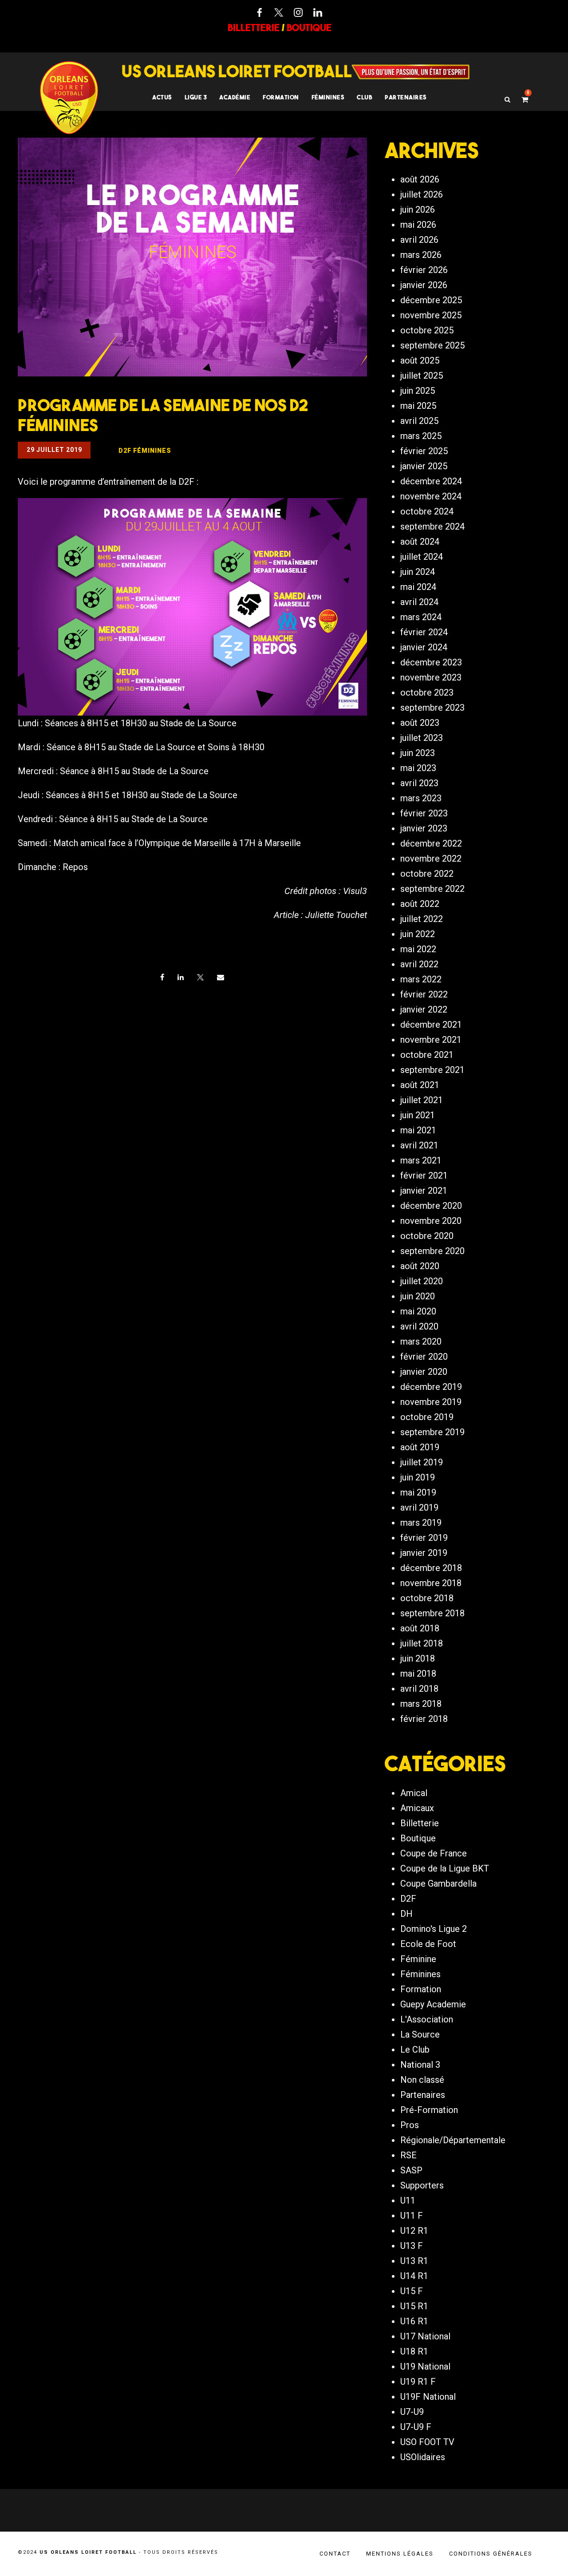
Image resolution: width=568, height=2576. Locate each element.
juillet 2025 (422, 376)
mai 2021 (418, 1130)
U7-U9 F (416, 2427)
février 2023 (424, 813)
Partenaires (423, 2095)
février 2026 (424, 270)
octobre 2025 (427, 330)
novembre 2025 (431, 315)
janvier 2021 (424, 1191)
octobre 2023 (427, 692)
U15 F (412, 2291)
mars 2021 (421, 1160)
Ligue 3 (196, 97)
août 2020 (420, 1266)
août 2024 (420, 542)
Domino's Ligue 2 (434, 1929)
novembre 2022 (431, 859)
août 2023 (420, 723)
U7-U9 (412, 2412)
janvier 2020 (424, 1372)
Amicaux (417, 1808)
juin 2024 (418, 572)
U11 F (412, 2216)
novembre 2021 (431, 1040)
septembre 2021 (432, 1070)
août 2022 (420, 904)
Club (365, 97)
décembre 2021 (431, 1025)
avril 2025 (419, 421)
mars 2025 (421, 436)
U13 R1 (414, 2261)
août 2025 (420, 360)
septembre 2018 (432, 1613)
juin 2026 (418, 210)
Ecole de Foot (428, 1944)
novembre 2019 (431, 1402)
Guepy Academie (433, 2004)
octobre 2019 (427, 1417)
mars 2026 (421, 255)
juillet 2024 (422, 557)
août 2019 (420, 1447)
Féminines (328, 97)
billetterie (254, 28)
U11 (408, 2200)
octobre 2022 (427, 874)
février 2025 (424, 451)
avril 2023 (419, 783)
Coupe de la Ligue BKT (445, 1868)
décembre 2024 (431, 481)
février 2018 (424, 1719)
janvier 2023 (424, 828)
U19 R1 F (418, 2382)
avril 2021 (419, 1145)
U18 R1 (414, 2351)
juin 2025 (418, 391)
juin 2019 (418, 1477)
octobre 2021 (427, 1055)
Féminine (418, 1959)
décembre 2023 (431, 662)
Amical (414, 1793)
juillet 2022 (422, 919)
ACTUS (162, 97)
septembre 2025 (432, 345)
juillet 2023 (422, 738)
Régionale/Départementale (453, 2140)
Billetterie (420, 1823)
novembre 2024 (431, 496)
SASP (411, 2170)
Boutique (418, 1838)
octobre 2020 (427, 1236)
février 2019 (424, 1538)
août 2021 (420, 1085)
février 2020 (424, 1357)
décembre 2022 (431, 843)
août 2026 (420, 179)
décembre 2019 (431, 1387)
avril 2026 (419, 240)
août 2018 (420, 1628)
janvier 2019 (424, 1553)
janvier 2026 (424, 285)
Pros (410, 2125)
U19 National (425, 2366)
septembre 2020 (432, 1251)
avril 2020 (419, 1326)
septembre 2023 (432, 708)
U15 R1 (414, 2306)
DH (406, 1914)
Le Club (415, 2050)
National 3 (420, 2065)
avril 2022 (419, 964)
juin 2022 (418, 934)
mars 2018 (421, 1704)
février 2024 (424, 632)
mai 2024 (418, 587)
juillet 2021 (422, 1100)
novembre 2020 (431, 1221)
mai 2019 (418, 1492)
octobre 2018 (427, 1598)
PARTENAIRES (406, 97)
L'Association (427, 2019)
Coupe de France (434, 1853)
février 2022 (424, 994)
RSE (408, 2155)
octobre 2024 (427, 511)
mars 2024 (421, 617)
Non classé (422, 2080)
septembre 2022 (432, 889)
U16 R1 (414, 2321)
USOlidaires (423, 2457)
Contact (335, 2554)
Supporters (422, 2185)
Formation (421, 1989)
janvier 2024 (424, 647)
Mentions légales (400, 2554)
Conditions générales (491, 2554)
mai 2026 (418, 225)
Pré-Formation (429, 2110)
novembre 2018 (431, 1583)
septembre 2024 (432, 526)
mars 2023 (421, 798)
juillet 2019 (422, 1462)
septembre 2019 (432, 1432)
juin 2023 (418, 753)
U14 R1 (414, 2276)
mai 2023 (418, 768)
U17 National (425, 2336)
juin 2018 (418, 1658)
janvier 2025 (424, 466)
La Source (420, 2034)
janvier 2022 (424, 1009)
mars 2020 (421, 1341)
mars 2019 (421, 1523)
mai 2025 (418, 406)
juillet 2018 (422, 1643)
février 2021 (424, 1175)
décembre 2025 (431, 300)
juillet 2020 (422, 1281)
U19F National (428, 2397)
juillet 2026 (422, 194)
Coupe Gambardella (438, 1884)
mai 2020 (418, 1311)
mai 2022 (418, 949)
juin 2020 (418, 1296)
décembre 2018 (431, 1568)
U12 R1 (414, 2231)
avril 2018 (419, 1689)
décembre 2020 (431, 1206)
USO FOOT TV (427, 2442)
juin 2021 (418, 1115)
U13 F (412, 2246)
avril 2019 (419, 1508)
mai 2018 (418, 1674)
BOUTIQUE (309, 28)
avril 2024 (419, 602)
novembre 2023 (431, 677)
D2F (408, 1899)
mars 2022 (421, 979)
